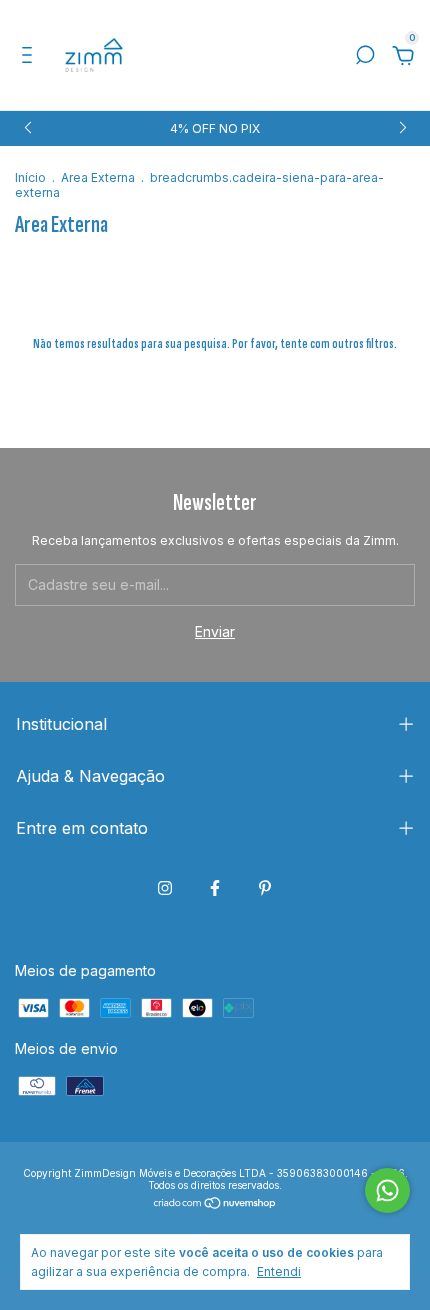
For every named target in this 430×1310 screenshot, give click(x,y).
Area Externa (99, 177)
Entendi (279, 1271)
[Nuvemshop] (215, 1204)
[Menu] (30, 57)
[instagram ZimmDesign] (165, 888)
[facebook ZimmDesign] (215, 888)
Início (30, 177)
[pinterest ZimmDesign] (265, 888)
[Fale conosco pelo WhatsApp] (387, 1190)
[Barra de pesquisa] (365, 57)
